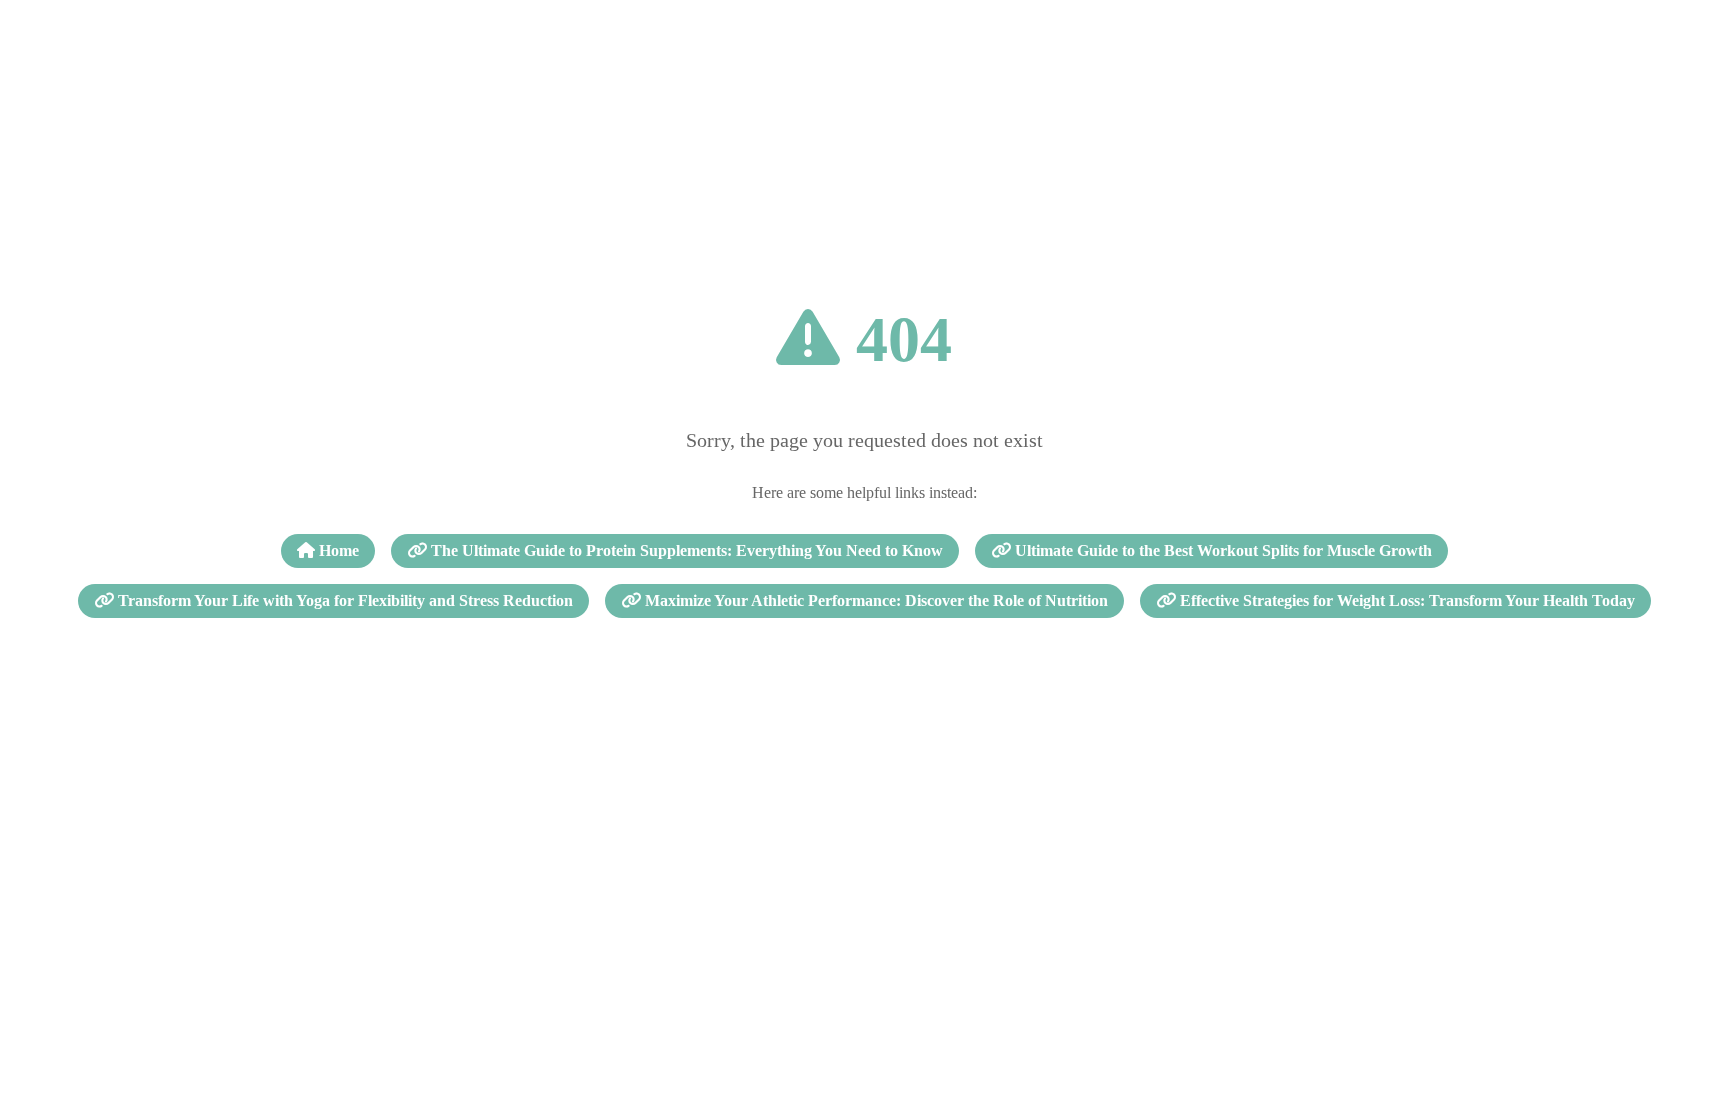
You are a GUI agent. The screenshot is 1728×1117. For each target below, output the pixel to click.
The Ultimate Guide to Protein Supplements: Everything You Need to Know (685, 550)
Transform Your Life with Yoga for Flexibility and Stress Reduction (343, 600)
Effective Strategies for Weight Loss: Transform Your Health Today (1405, 600)
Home (337, 550)
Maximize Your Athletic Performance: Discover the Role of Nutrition (874, 600)
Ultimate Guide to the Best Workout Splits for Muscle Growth (1221, 550)
